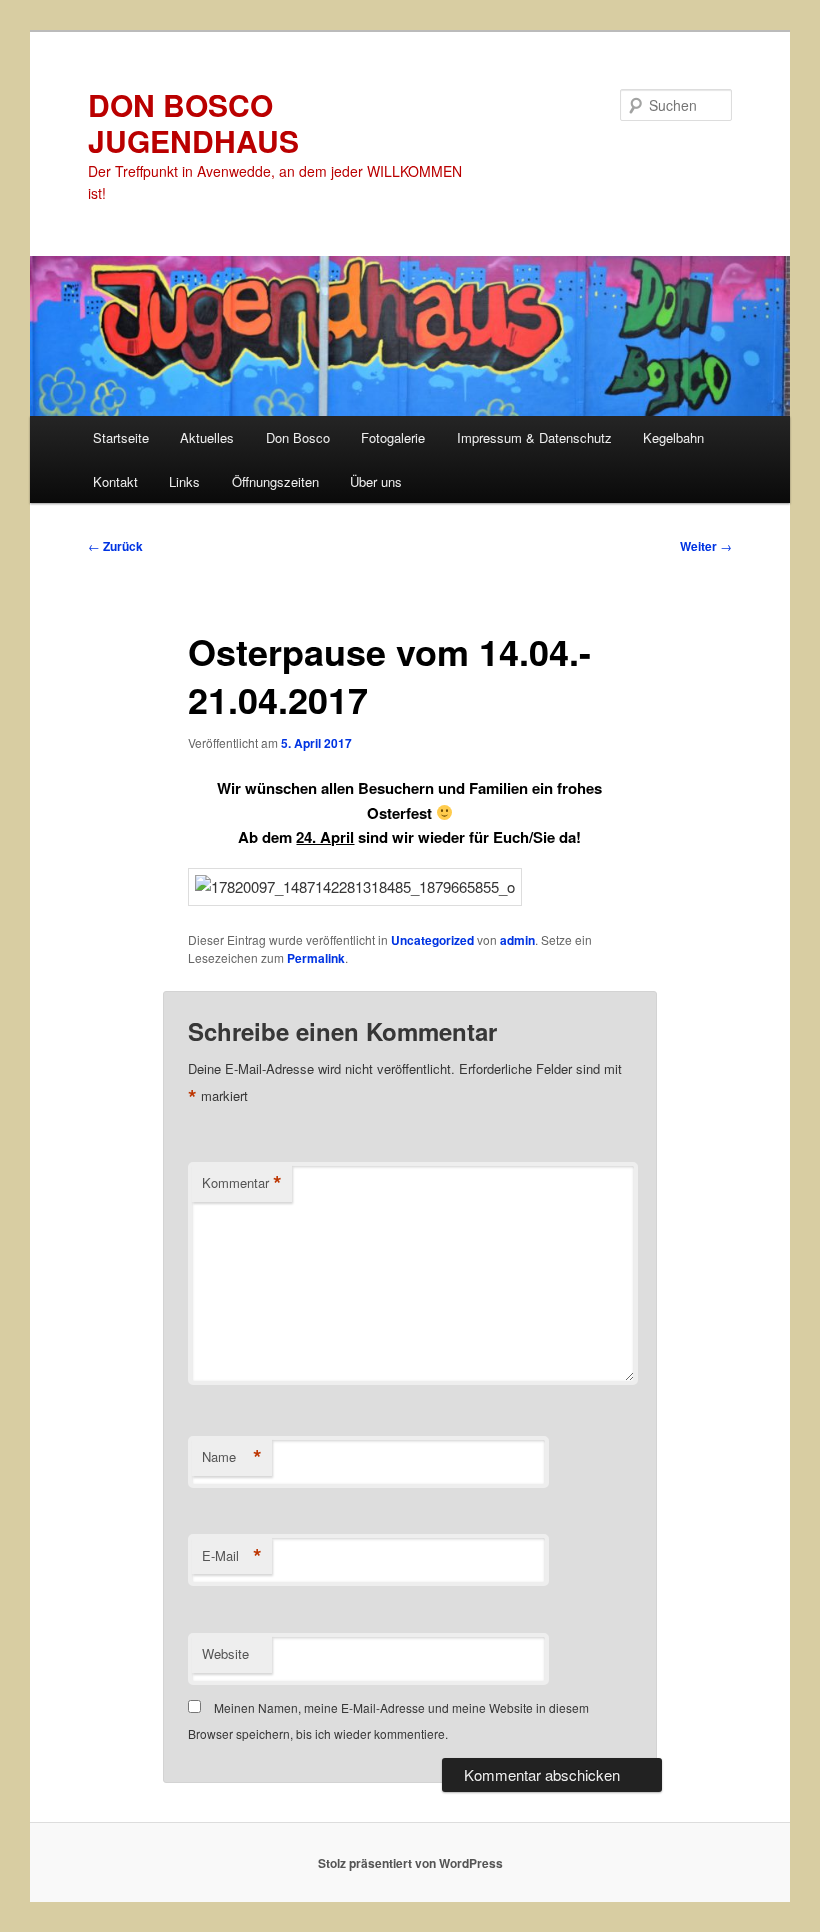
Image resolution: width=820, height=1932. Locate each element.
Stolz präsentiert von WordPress (410, 1863)
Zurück (115, 546)
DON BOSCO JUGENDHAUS (193, 122)
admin (517, 940)
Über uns (376, 481)
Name (232, 1457)
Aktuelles (207, 437)
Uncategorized (432, 940)
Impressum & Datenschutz (534, 437)
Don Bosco (298, 437)
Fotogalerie (393, 437)
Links (184, 481)
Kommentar (242, 1183)
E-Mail (232, 1556)
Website (225, 1653)
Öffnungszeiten (275, 481)
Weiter (706, 546)
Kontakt (115, 481)
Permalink (316, 958)
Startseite (121, 437)
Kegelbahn (673, 437)
